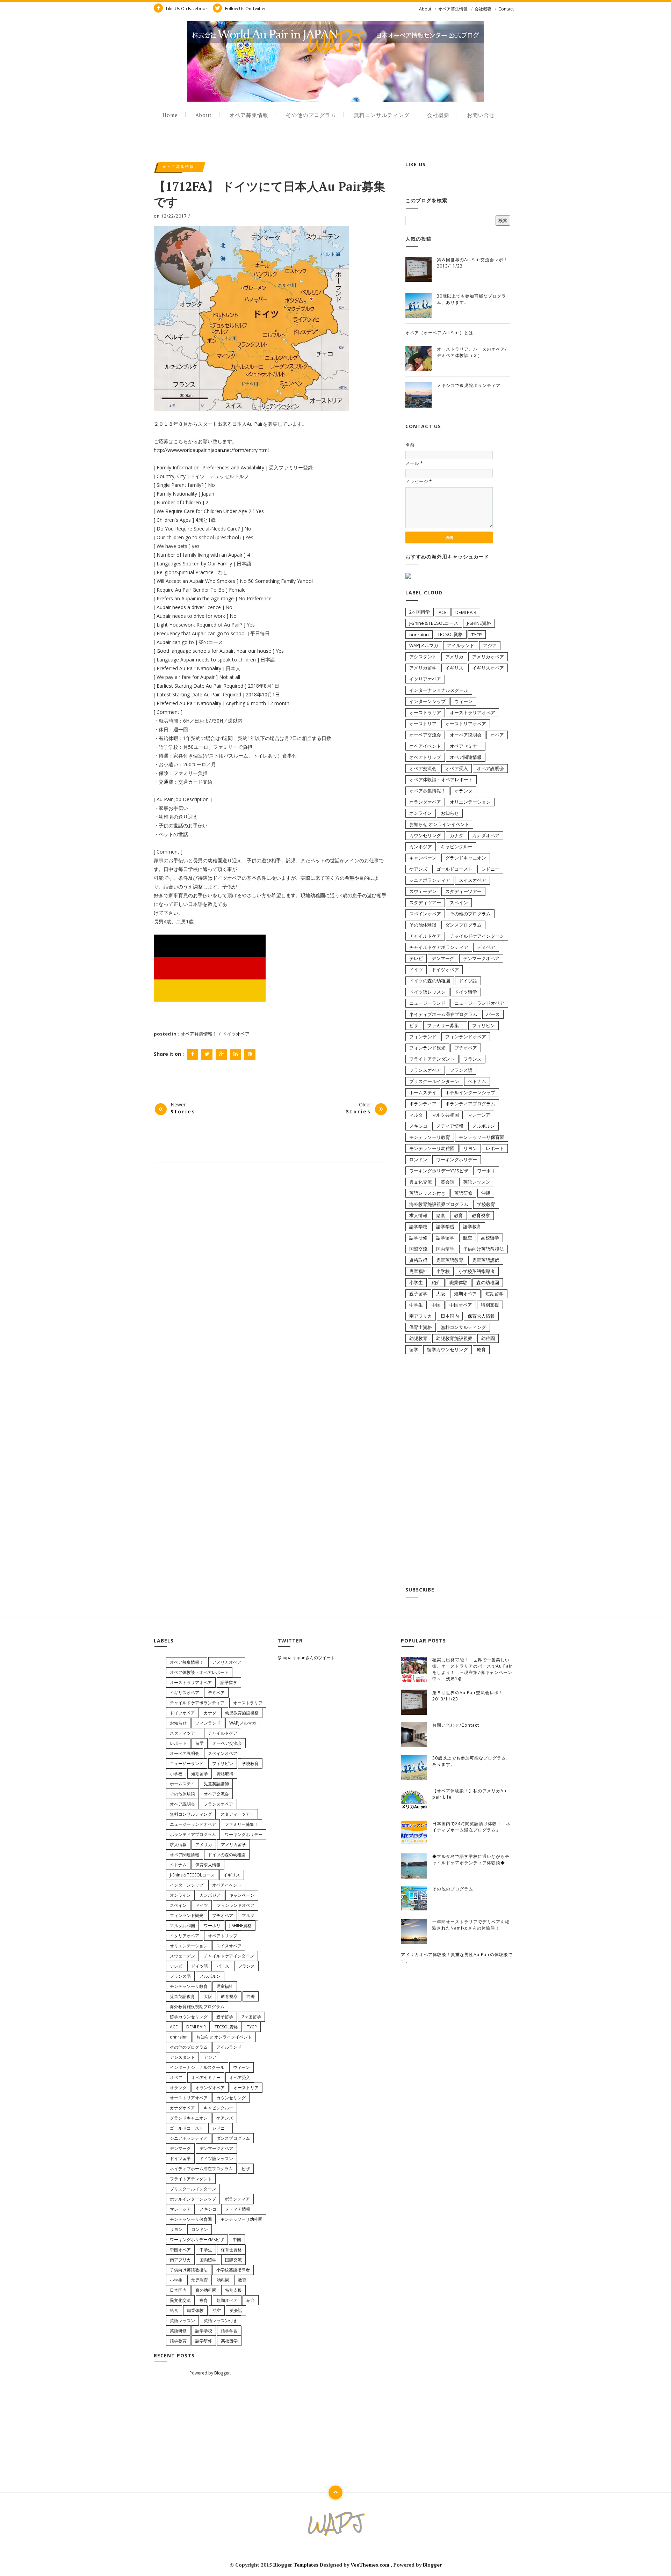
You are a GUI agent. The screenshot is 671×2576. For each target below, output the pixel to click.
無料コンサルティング (382, 115)
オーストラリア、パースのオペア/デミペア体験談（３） (472, 352)
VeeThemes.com (370, 2565)
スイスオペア (472, 880)
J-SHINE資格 (479, 623)
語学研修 (418, 1238)
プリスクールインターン (434, 1081)
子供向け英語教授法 (484, 1249)
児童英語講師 (486, 1260)
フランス (472, 1059)
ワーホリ (486, 1171)
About (425, 9)
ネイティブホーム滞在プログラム (443, 1014)
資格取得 (418, 1260)
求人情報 (418, 1215)
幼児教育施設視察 (454, 1338)
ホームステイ (423, 1092)
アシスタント (423, 657)
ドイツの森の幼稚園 (430, 981)
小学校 (443, 1271)
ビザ (414, 1025)
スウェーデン (423, 891)
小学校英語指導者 (477, 1271)
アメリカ (454, 657)
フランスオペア (425, 1070)
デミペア (486, 947)
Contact (506, 9)
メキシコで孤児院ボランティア (469, 385)
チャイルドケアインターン (477, 936)
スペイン (459, 902)
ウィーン (463, 701)
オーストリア (423, 724)
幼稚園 (488, 1338)
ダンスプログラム (463, 925)
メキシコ (418, 1126)
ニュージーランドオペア (479, 1003)
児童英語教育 (450, 1260)
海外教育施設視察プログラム (439, 1204)
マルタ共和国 (445, 1115)
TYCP (477, 635)
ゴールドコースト (454, 869)
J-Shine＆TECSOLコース (434, 623)
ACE (443, 612)
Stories (183, 1111)
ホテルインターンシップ (470, 1092)
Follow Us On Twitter (245, 9)
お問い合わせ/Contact (456, 1725)
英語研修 (463, 1193)
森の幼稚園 (488, 1282)
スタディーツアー (463, 891)
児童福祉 (418, 1271)
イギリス (454, 668)
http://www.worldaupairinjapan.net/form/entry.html (211, 450)
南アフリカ (421, 1316)
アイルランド (461, 645)
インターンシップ (427, 701)
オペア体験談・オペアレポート (441, 780)
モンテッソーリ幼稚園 (432, 1148)
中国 (436, 1305)
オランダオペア (425, 802)
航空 (468, 1238)
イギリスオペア (488, 668)
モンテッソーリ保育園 (482, 1137)
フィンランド (423, 1037)
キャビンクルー (457, 847)
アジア (490, 645)
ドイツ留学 (466, 992)
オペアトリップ (425, 757)
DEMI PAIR (466, 612)
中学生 (416, 1305)
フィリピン (484, 1025)
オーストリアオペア (466, 724)
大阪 (441, 1294)
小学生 (416, 1282)
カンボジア (421, 847)
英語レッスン (477, 1182)
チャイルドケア (425, 936)
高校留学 (490, 1238)
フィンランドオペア (466, 1037)
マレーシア (479, 1115)
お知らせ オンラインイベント (439, 824)
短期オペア (465, 1294)
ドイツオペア (236, 1034)
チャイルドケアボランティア (439, 947)
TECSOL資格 (450, 634)
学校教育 (486, 1204)
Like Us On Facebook (186, 9)
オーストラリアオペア (472, 712)
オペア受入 (457, 768)
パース (493, 1014)
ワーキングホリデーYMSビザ (439, 1171)
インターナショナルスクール (439, 690)
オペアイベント (425, 746)
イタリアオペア (425, 679)
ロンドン (418, 1159)
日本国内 (450, 1316)
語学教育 (472, 1227)
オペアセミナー (466, 746)
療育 (481, 1349)
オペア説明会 (490, 768)
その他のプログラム (311, 115)
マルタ (416, 1115)
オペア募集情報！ (181, 167)
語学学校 (418, 1227)
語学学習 (445, 1227)
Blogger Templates (297, 2565)
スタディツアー (425, 902)
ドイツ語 (468, 981)
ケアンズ (418, 869)
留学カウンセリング (448, 1349)
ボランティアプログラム (470, 1104)
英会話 (448, 1182)
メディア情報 (450, 1126)
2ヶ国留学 (420, 612)
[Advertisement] (458, 1472)
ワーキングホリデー (457, 1159)
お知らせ (450, 813)
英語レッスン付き (427, 1193)
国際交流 (418, 1249)
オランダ (463, 791)
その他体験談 (423, 925)
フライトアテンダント (432, 1059)
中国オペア (461, 1305)
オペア (497, 735)
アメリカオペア (488, 657)
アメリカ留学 (423, 668)
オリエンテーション (470, 802)
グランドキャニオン (466, 858)
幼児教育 (418, 1338)
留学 (414, 1349)
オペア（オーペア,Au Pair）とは (439, 333)
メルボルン (484, 1126)
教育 (459, 1215)
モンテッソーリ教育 (430, 1137)
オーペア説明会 (466, 735)
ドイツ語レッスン (427, 992)
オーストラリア (425, 712)
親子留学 (418, 1294)
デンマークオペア (481, 958)
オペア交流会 (423, 768)
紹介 (436, 1282)
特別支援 (490, 1305)
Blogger (222, 2373)
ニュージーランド (427, 1003)
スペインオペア (425, 914)
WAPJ (336, 41)
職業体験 (459, 1282)
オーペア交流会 (425, 735)
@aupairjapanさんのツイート (306, 1658)
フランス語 (461, 1070)
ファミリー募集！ (445, 1025)
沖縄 (486, 1193)
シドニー (490, 869)
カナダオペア (486, 835)
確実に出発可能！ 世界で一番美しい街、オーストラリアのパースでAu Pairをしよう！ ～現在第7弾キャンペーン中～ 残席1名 (472, 1669)
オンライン (421, 813)
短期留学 (495, 1294)
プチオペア (466, 1048)
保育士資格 (421, 1327)
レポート (495, 1148)
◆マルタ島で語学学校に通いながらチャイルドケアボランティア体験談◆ (471, 1860)
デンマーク (443, 958)
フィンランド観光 (427, 1048)
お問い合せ (481, 115)
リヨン (470, 1148)
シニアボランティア (430, 880)
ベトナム (477, 1081)
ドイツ (416, 969)
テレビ (416, 958)
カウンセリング (425, 835)
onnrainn (419, 635)
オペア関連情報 (466, 757)
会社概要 (483, 9)
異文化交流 (421, 1182)
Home (170, 115)
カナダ (457, 835)
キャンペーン (423, 858)
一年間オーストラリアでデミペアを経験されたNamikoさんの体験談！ (471, 1925)
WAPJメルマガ (424, 645)
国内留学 (445, 1249)
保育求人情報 (481, 1316)
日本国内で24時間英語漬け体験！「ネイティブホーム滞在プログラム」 (471, 1827)
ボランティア (423, 1104)
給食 (441, 1215)
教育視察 (481, 1215)
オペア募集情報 (453, 9)
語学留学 (445, 1238)
